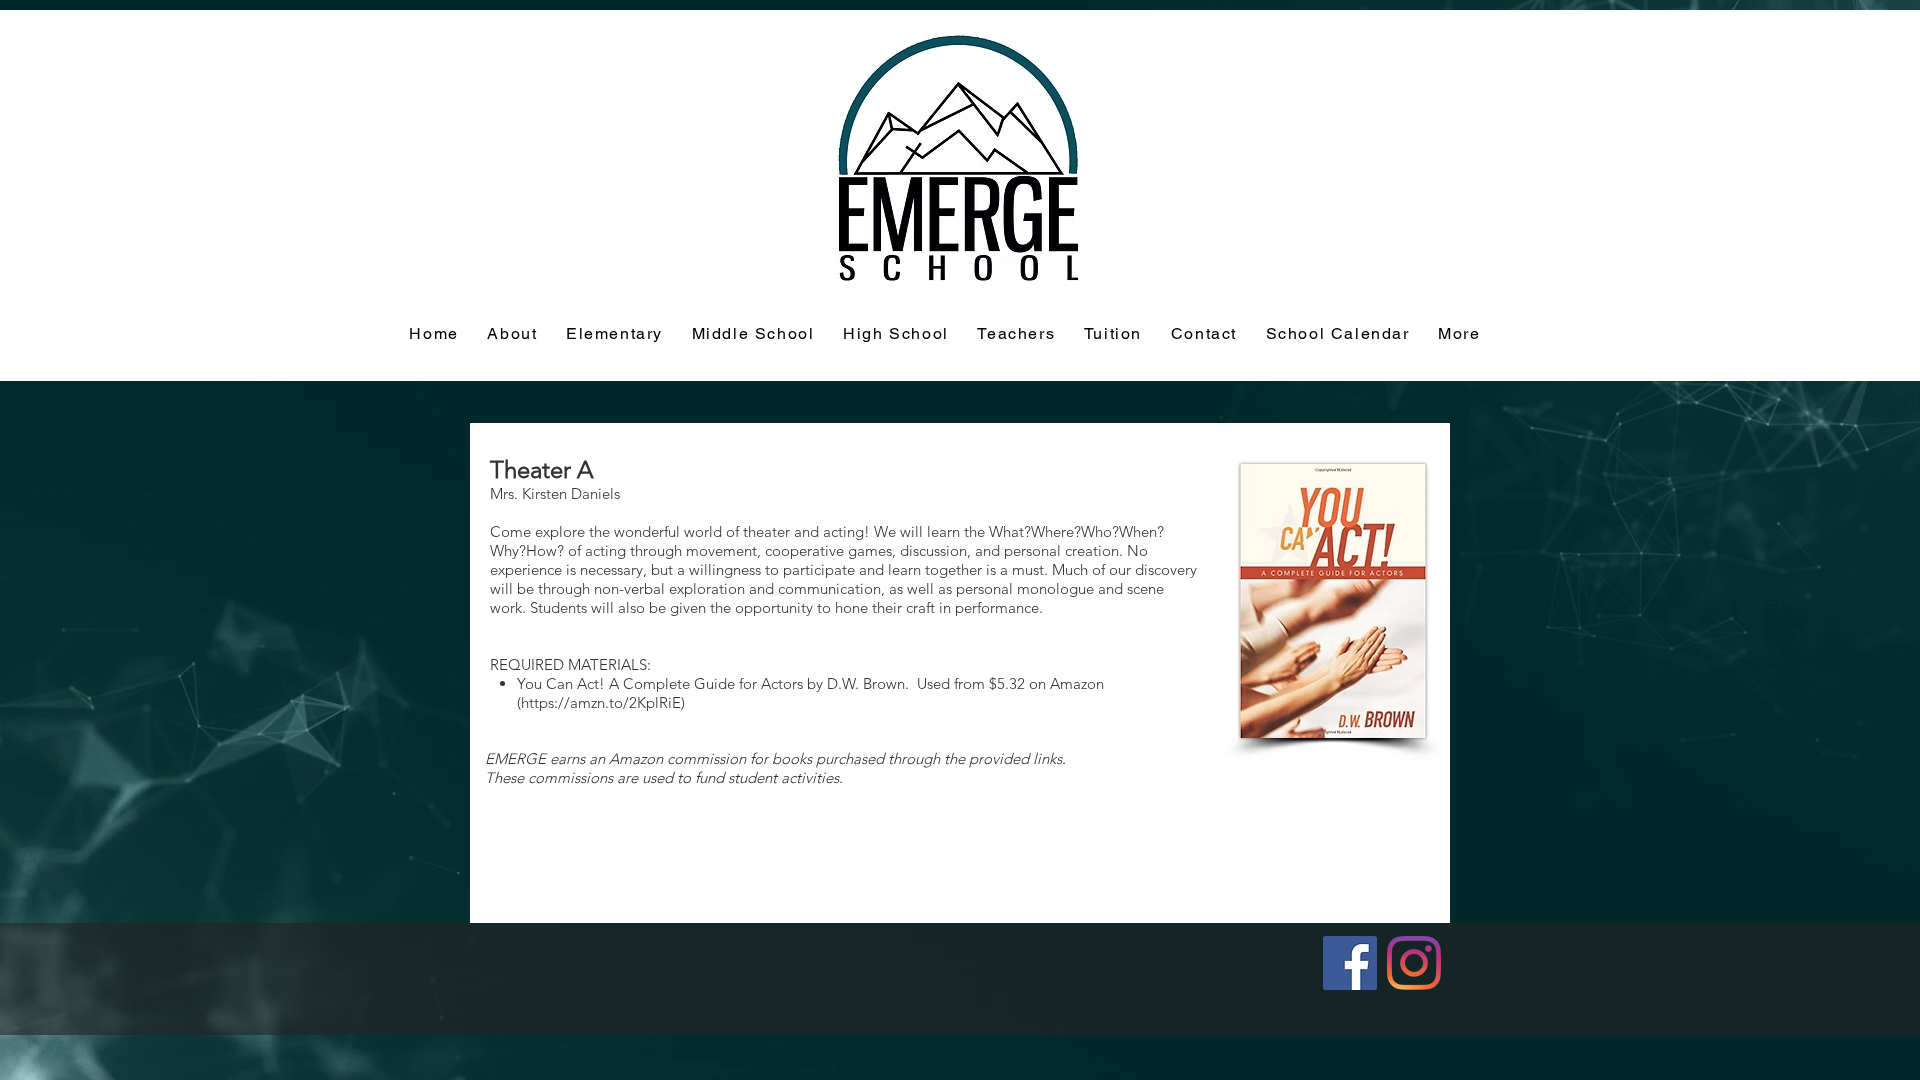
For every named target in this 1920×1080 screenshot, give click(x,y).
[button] (1113, 334)
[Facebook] (1350, 963)
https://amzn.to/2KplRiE (601, 702)
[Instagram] (1414, 963)
